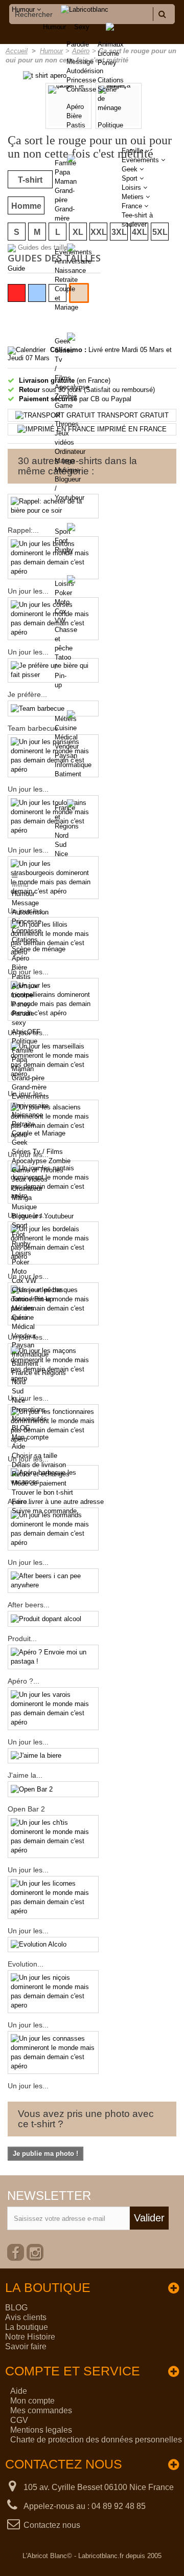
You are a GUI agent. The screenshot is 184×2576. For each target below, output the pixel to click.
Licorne (108, 53)
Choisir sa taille (34, 1456)
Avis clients (26, 2317)
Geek (63, 341)
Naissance (70, 270)
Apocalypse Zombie (41, 1161)
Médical (66, 737)
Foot (61, 541)
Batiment (68, 774)
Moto (62, 602)
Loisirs (64, 584)
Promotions (29, 1410)
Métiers (66, 719)
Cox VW (24, 1281)
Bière (19, 967)
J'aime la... (25, 1775)
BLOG (21, 1428)
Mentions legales (41, 2430)
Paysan (66, 756)
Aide (18, 1446)
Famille (65, 163)
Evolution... (26, 1964)
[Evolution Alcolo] (53, 1945)
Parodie (23, 1013)
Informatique (73, 765)
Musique (67, 470)
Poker (63, 593)
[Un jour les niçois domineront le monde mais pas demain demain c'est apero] (53, 1992)
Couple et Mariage (39, 1133)
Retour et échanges (41, 1474)
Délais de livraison (39, 1465)
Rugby (64, 550)
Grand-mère (29, 1087)
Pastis (21, 977)
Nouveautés (29, 1419)
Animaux (111, 44)
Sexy (82, 27)
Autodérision (30, 912)
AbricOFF (26, 1032)
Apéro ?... (24, 1681)
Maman (66, 181)
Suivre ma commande (44, 1511)
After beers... (29, 1605)
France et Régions (39, 1373)
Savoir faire (26, 2346)
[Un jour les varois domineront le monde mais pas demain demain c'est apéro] (53, 1709)
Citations (111, 80)
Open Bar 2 (26, 1809)
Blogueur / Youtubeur (43, 1216)
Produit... (22, 1639)
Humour (54, 27)
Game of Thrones (38, 1170)
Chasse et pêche (37, 1290)
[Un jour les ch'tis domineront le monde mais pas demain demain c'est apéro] (53, 1837)
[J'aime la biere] (53, 1756)
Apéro (20, 958)
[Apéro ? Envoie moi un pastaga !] (53, 1657)
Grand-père (28, 1078)
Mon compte (30, 1437)
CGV (19, 2420)
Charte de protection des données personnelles (96, 2440)
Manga (65, 461)
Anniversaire (73, 261)
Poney (107, 63)
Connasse (27, 931)
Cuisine (66, 728)
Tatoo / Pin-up (32, 1299)
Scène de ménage (39, 949)
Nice (61, 854)
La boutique (27, 2327)
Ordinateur (70, 452)
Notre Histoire (30, 2337)
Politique (110, 125)
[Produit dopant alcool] (53, 1619)
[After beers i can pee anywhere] (53, 1581)
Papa (62, 172)
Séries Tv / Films (37, 1152)
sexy (19, 1023)
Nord (62, 835)
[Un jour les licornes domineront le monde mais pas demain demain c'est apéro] (53, 1897)
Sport (63, 531)
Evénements (73, 252)
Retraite (66, 280)
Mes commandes (41, 2410)
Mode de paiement (39, 1483)
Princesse (27, 921)
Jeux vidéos (30, 1179)
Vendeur (67, 746)
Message (25, 903)
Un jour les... (28, 1562)
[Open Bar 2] (53, 1789)
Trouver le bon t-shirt (42, 1492)
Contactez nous (52, 2525)
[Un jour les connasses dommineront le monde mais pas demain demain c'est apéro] (53, 2053)
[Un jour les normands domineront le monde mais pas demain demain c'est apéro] (53, 1529)
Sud (61, 845)
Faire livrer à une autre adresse (58, 1502)
